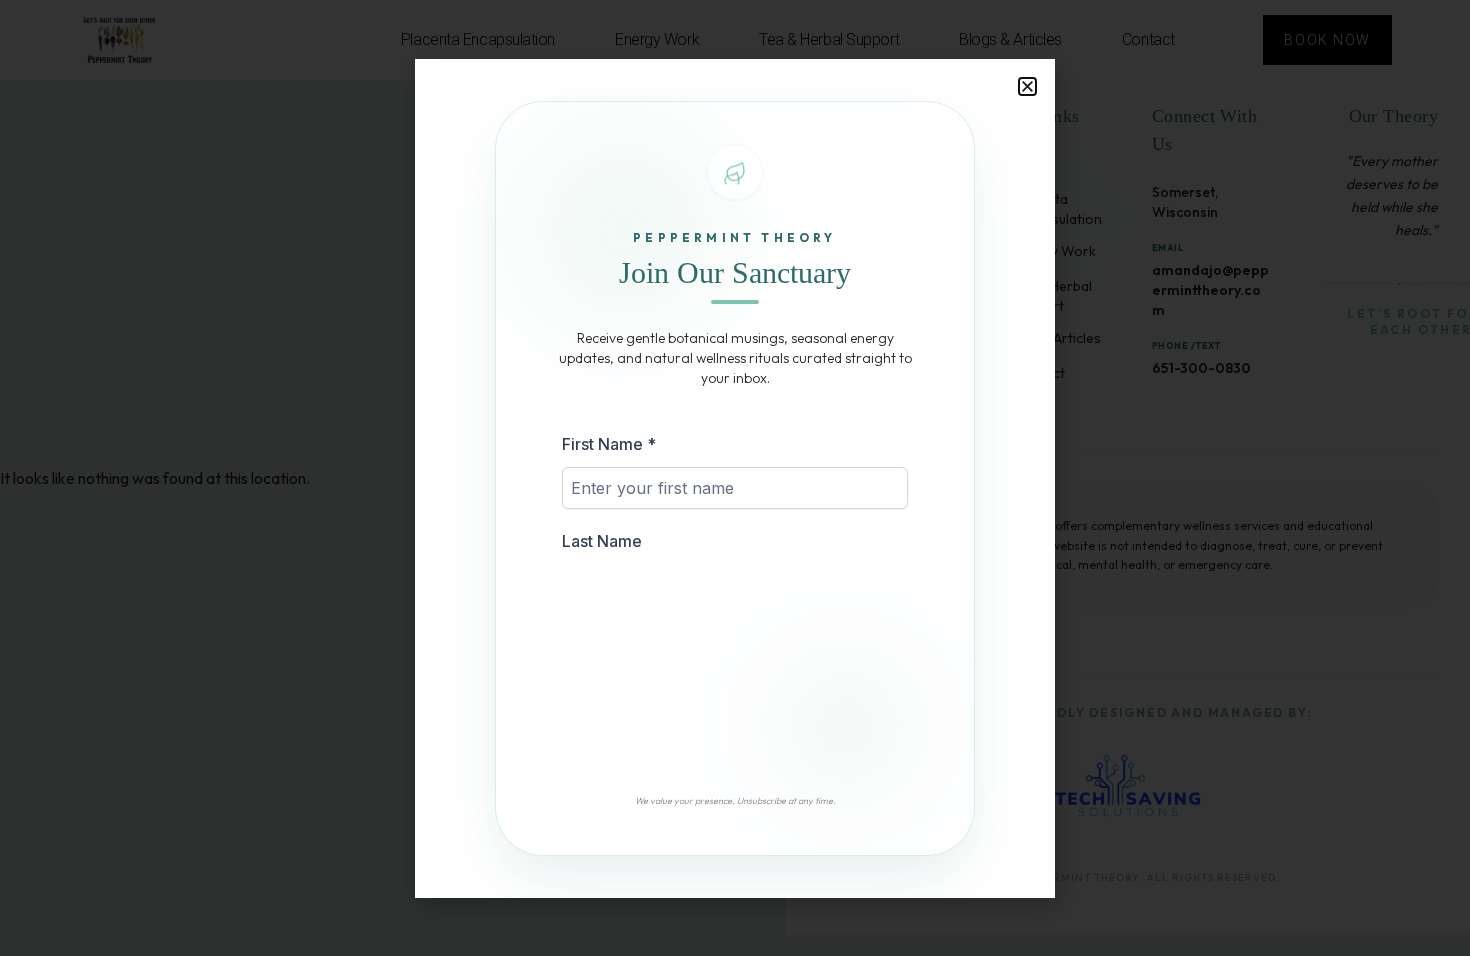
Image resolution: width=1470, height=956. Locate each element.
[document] (735, 478)
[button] (1027, 86)
